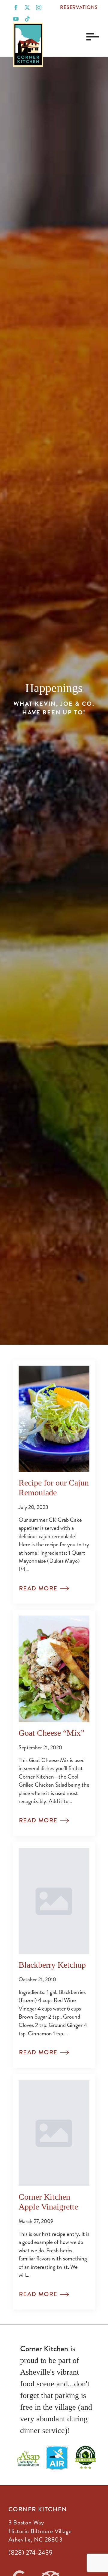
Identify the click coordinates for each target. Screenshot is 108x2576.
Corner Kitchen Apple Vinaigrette (48, 2202)
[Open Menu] (91, 37)
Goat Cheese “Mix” (51, 1733)
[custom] (27, 19)
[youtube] (16, 19)
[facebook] (16, 7)
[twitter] (27, 7)
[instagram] (39, 7)
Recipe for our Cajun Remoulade (54, 1487)
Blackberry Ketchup (52, 1965)
